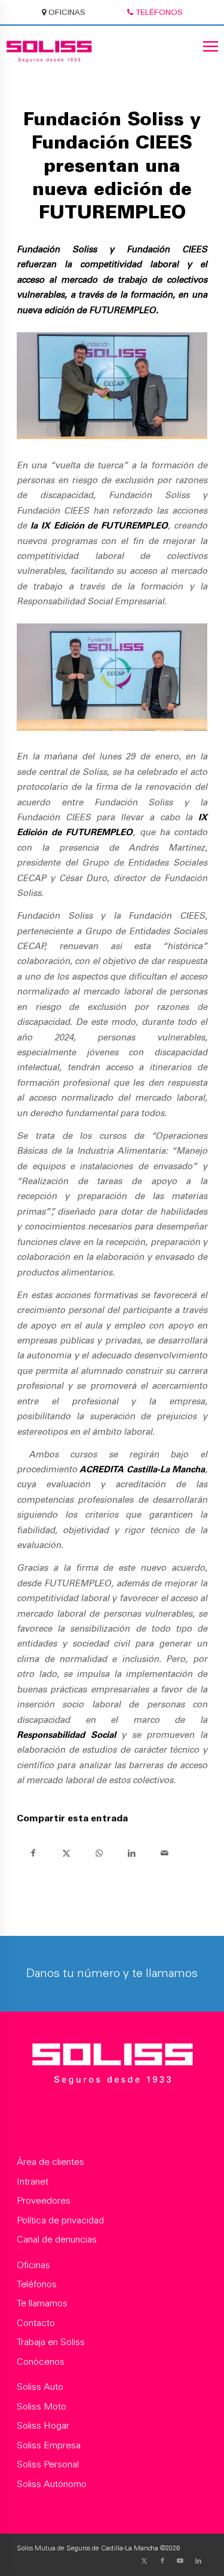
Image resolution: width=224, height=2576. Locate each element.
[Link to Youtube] (180, 2561)
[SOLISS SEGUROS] (112, 2066)
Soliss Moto (42, 2407)
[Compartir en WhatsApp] (99, 1853)
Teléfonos (37, 2285)
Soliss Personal (48, 2465)
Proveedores (44, 2201)
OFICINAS (66, 12)
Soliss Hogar (43, 2426)
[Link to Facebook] (162, 2561)
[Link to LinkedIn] (198, 2561)
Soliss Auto (40, 2387)
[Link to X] (145, 2561)
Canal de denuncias (57, 2240)
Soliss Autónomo (52, 2485)
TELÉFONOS (158, 12)
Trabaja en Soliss (51, 2343)
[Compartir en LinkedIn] (132, 1853)
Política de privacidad (60, 2221)
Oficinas (33, 2266)
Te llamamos (42, 2304)
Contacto (36, 2324)
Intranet (33, 2182)
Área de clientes (50, 2163)
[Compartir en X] (66, 1853)
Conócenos (41, 2362)
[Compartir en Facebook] (33, 1853)
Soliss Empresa (49, 2446)
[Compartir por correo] (165, 1853)
